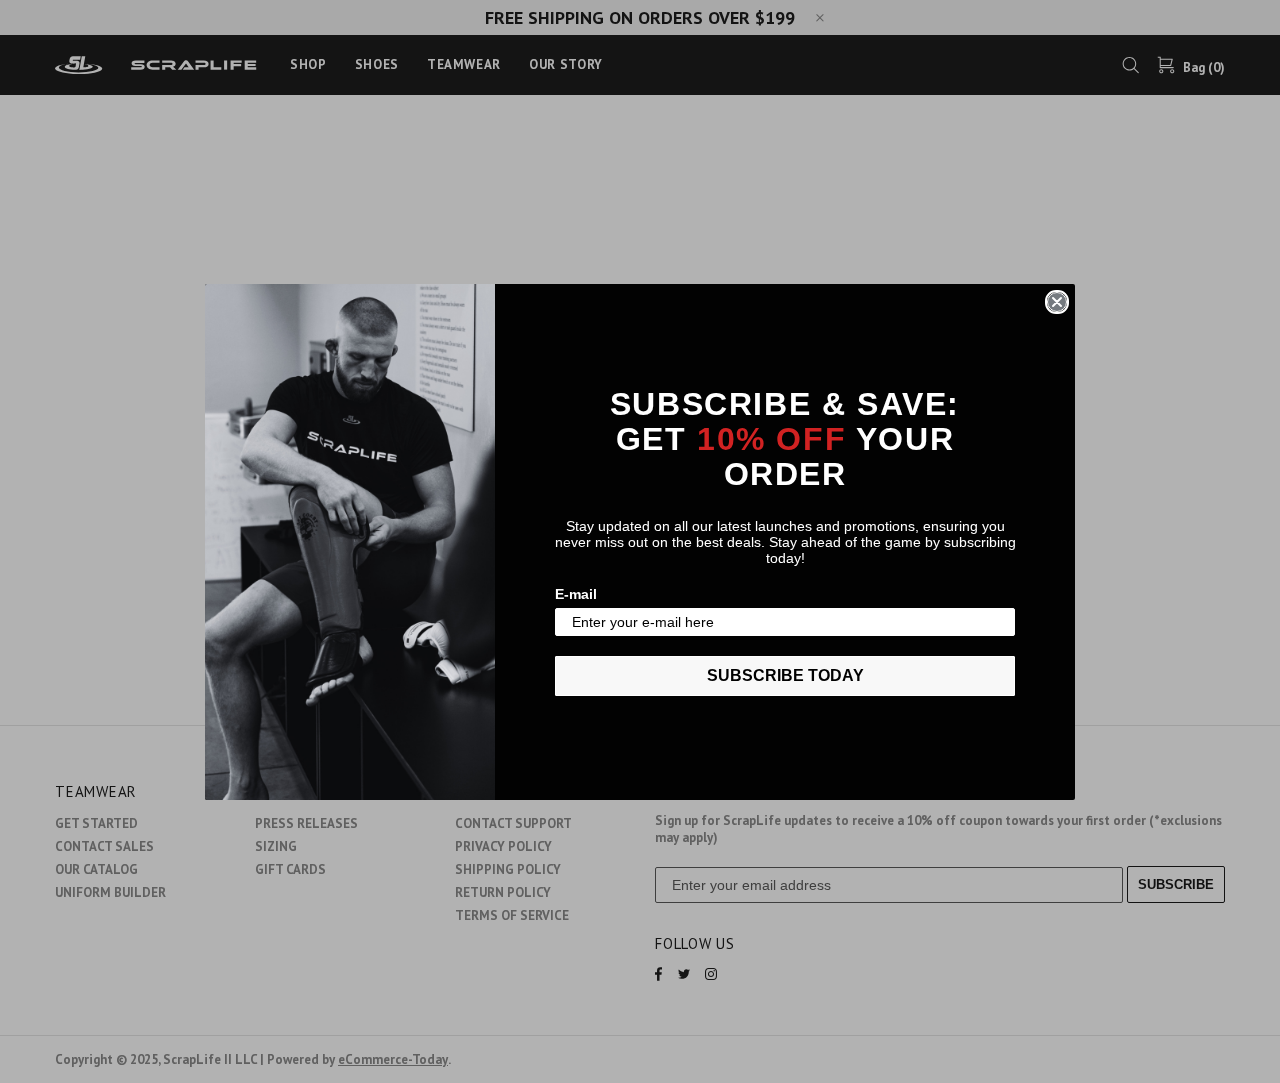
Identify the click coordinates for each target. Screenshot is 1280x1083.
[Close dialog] (1057, 302)
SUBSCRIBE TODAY (785, 675)
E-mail (576, 594)
